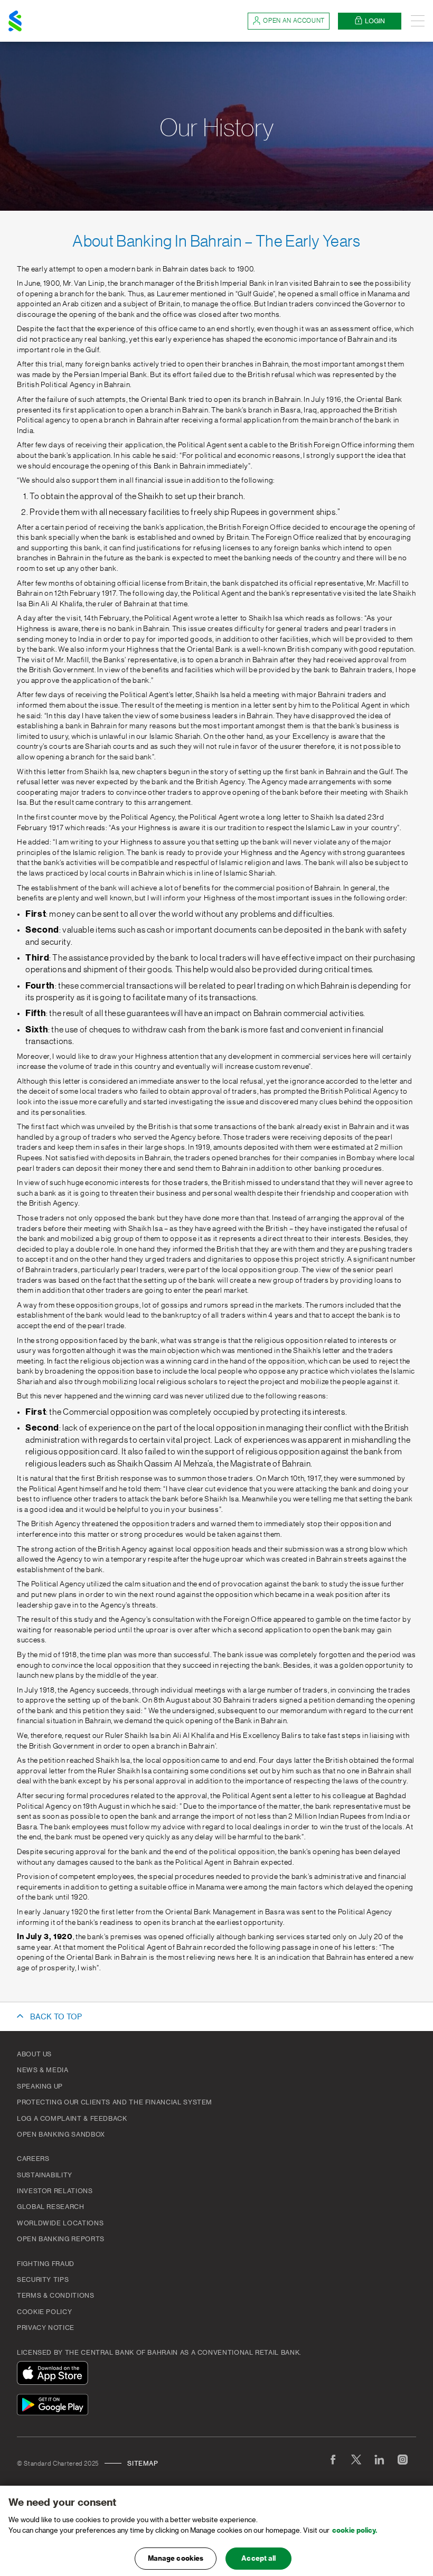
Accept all (258, 2558)
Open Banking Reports (61, 2239)
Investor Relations (55, 2191)
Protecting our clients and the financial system (115, 2102)
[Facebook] (333, 2459)
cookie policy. (355, 2530)
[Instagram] (402, 2459)
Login (375, 21)
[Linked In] (379, 2459)
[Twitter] (356, 2459)
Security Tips (43, 2280)
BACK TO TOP (56, 2017)
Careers (33, 2159)
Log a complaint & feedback (72, 2119)
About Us (34, 2054)
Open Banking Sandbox (61, 2135)
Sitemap (143, 2464)
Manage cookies (176, 2558)
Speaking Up (40, 2086)
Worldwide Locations (60, 2223)
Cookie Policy (44, 2312)
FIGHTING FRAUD (46, 2264)
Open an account (294, 21)
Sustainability (45, 2175)
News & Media (43, 2070)
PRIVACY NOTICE (46, 2328)
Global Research (51, 2207)
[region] (216, 2531)
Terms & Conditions (56, 2296)
